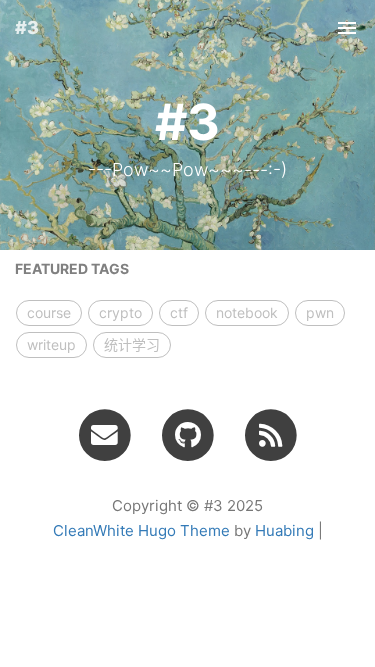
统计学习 (132, 344)
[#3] (270, 434)
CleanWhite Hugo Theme (141, 530)
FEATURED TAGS (72, 268)
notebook (247, 312)
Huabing (284, 530)
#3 (27, 27)
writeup (51, 344)
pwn (320, 312)
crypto (120, 312)
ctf (179, 312)
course (49, 312)
